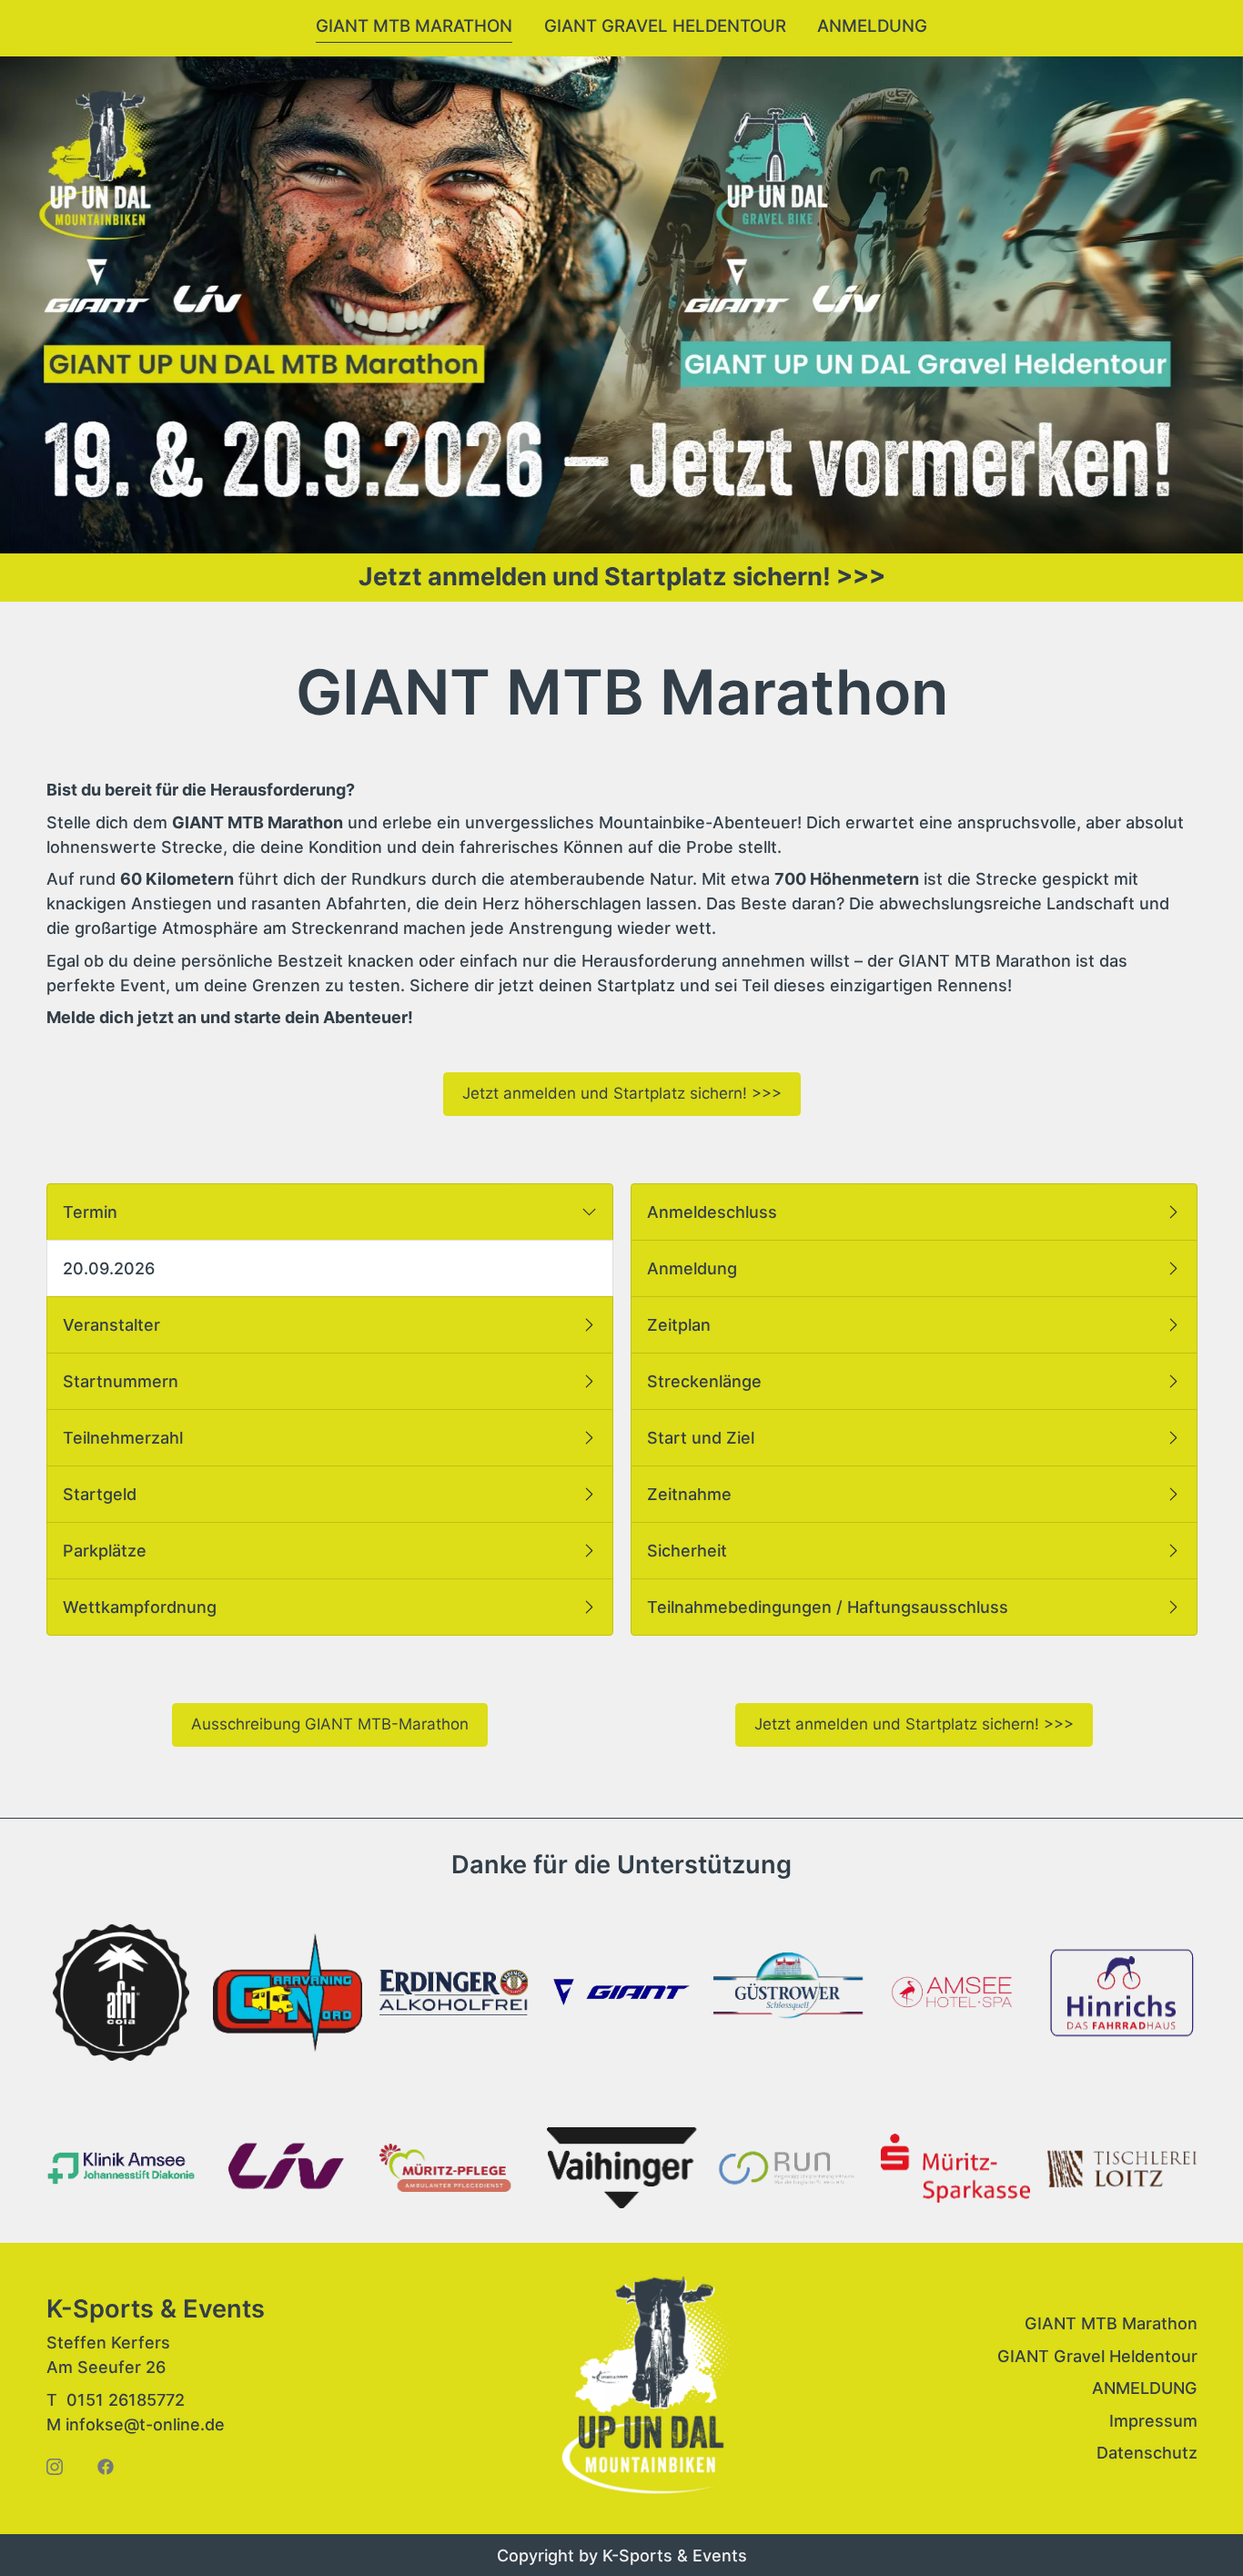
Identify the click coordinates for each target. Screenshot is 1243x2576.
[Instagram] (55, 2465)
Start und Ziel (705, 1438)
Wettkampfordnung (144, 1607)
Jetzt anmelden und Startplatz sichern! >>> (622, 577)
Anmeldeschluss (717, 1212)
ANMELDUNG (1144, 2389)
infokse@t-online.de (145, 2424)
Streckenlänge (709, 1381)
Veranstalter (116, 1325)
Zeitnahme (694, 1494)
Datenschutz (1146, 2454)
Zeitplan (683, 1325)
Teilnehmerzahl (127, 1438)
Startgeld (104, 1494)
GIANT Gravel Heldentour (665, 26)
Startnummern (125, 1381)
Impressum (1152, 2421)
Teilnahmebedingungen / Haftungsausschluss (832, 1607)
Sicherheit (692, 1551)
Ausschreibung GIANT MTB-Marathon (329, 1724)
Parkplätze (109, 1551)
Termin (95, 1212)
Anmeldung (872, 26)
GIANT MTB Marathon (414, 26)
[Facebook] (106, 2465)
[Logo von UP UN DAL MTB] (646, 2389)
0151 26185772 (126, 2399)
